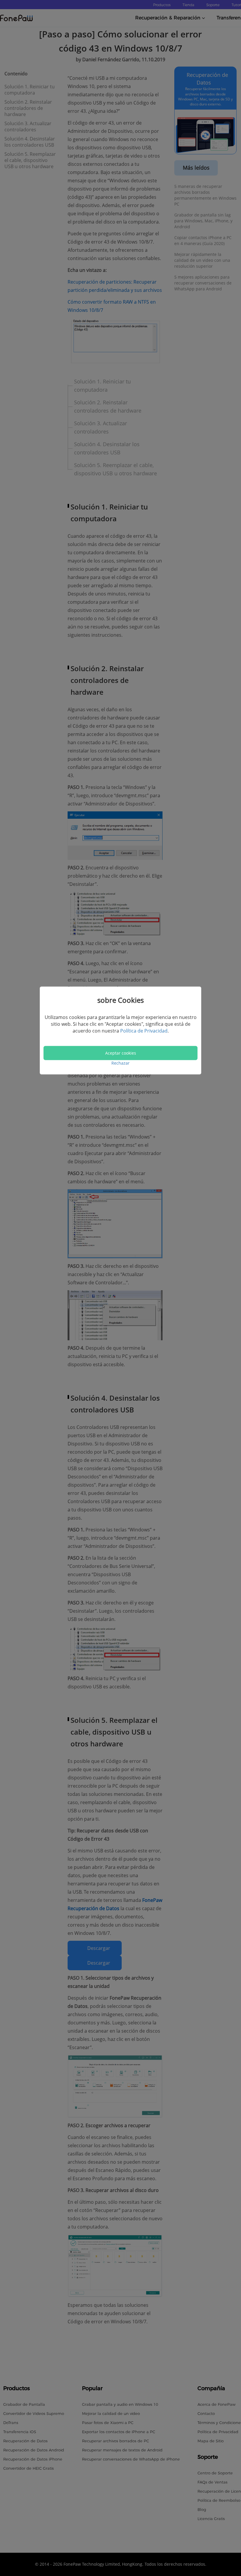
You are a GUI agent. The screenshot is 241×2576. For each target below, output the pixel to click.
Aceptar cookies (121, 1053)
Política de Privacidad (144, 1030)
